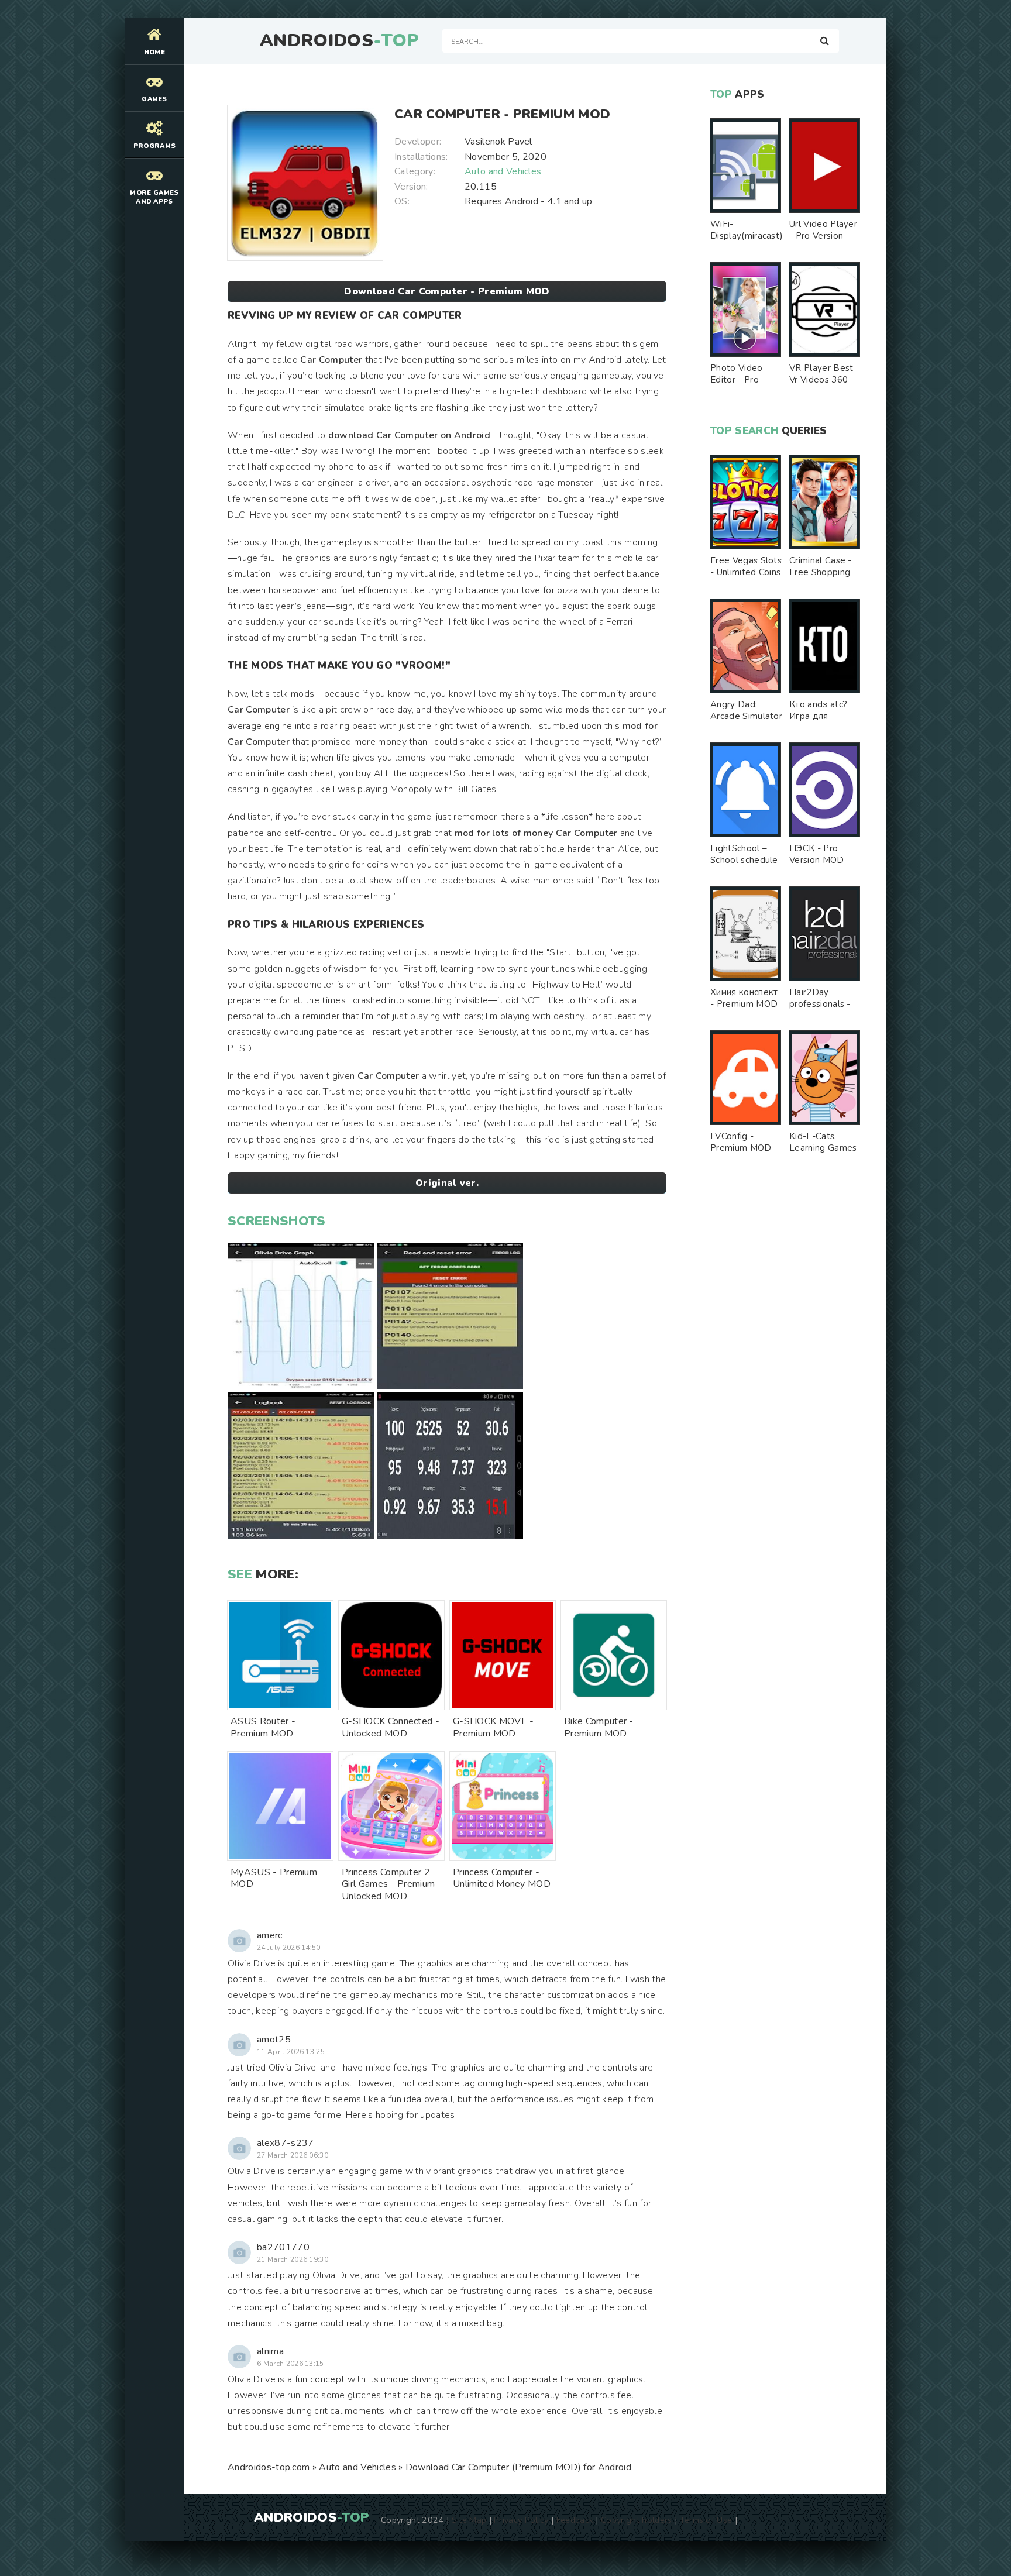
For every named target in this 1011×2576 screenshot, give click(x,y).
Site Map (469, 2520)
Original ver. (447, 1183)
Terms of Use (706, 2520)
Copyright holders (636, 2520)
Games (154, 99)
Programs (155, 146)
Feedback (575, 2520)
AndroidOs (339, 41)
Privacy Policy (521, 2520)
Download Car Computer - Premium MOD (447, 291)
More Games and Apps (154, 197)
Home (154, 52)
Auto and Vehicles (503, 171)
